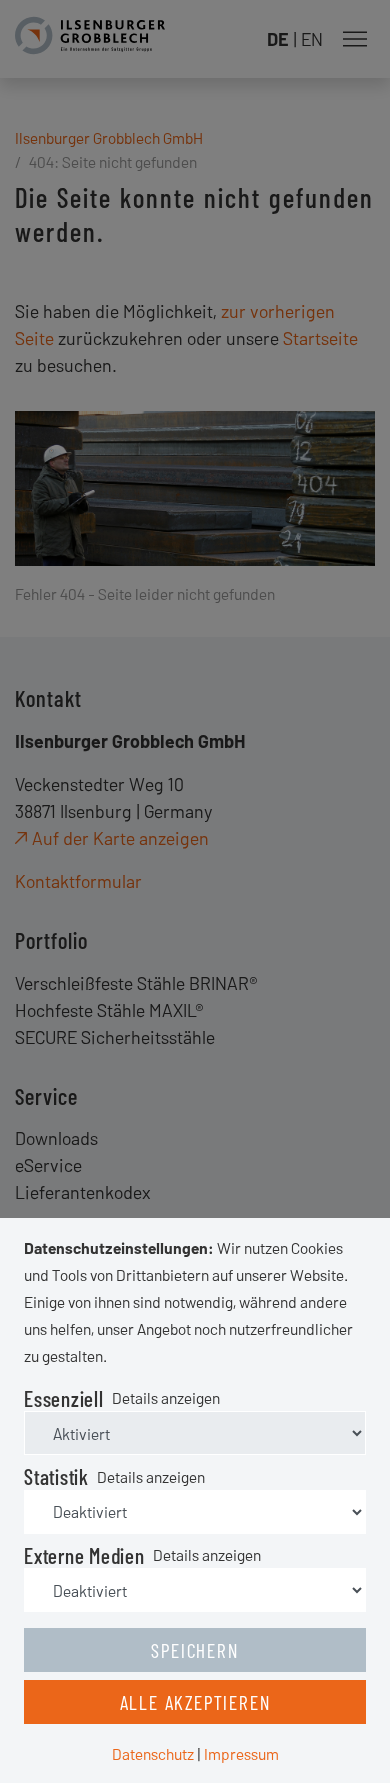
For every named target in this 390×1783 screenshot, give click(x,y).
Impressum (241, 1753)
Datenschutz (153, 1753)
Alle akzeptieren (195, 1702)
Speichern (194, 1650)
